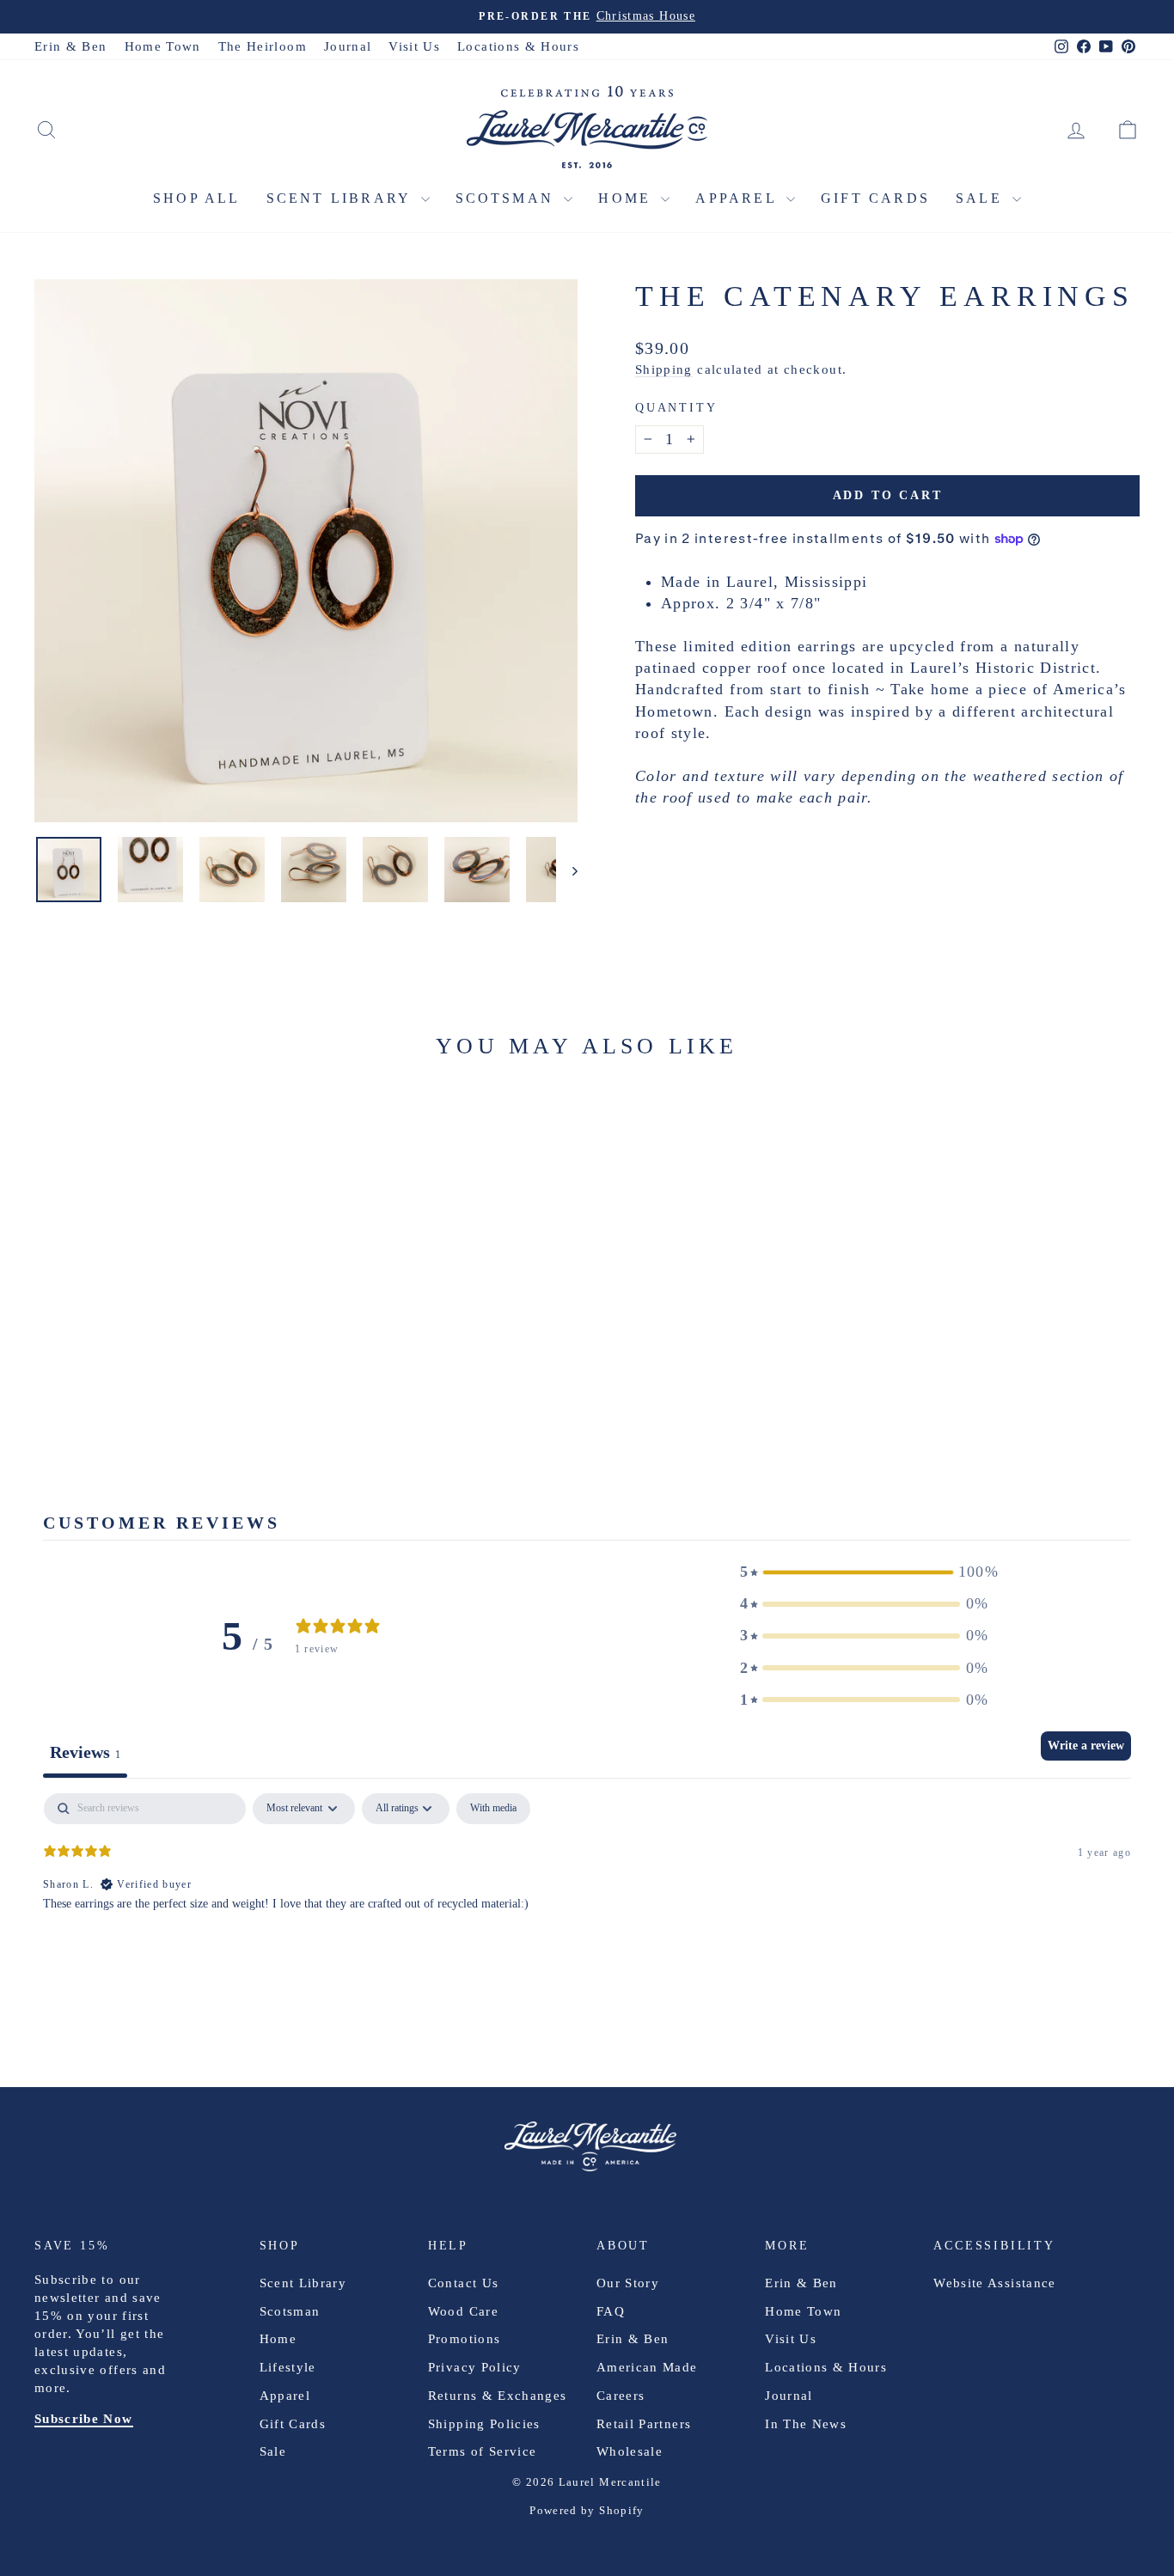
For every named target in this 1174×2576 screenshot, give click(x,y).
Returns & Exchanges (498, 2396)
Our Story (628, 2283)
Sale (982, 198)
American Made (647, 2367)
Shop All (197, 198)
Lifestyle (288, 2367)
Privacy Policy (475, 2367)
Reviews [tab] (85, 1752)
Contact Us (464, 2283)
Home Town (163, 46)
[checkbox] (493, 1809)
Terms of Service (483, 2451)
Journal (348, 46)
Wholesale (630, 2451)
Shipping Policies (484, 2424)
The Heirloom (263, 46)
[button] (865, 1572)
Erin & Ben (71, 46)
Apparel (739, 198)
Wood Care (463, 2311)
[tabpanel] (587, 1903)
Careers (621, 2396)
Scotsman (508, 198)
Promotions (465, 2339)
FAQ (611, 2311)
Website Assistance (994, 2283)
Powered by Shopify (587, 2510)
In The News (806, 2424)
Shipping (664, 369)
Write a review (1086, 1746)
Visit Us (414, 46)
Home (627, 198)
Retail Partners (644, 2424)
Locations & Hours (518, 46)
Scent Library (342, 198)
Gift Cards (875, 198)
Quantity (676, 408)
